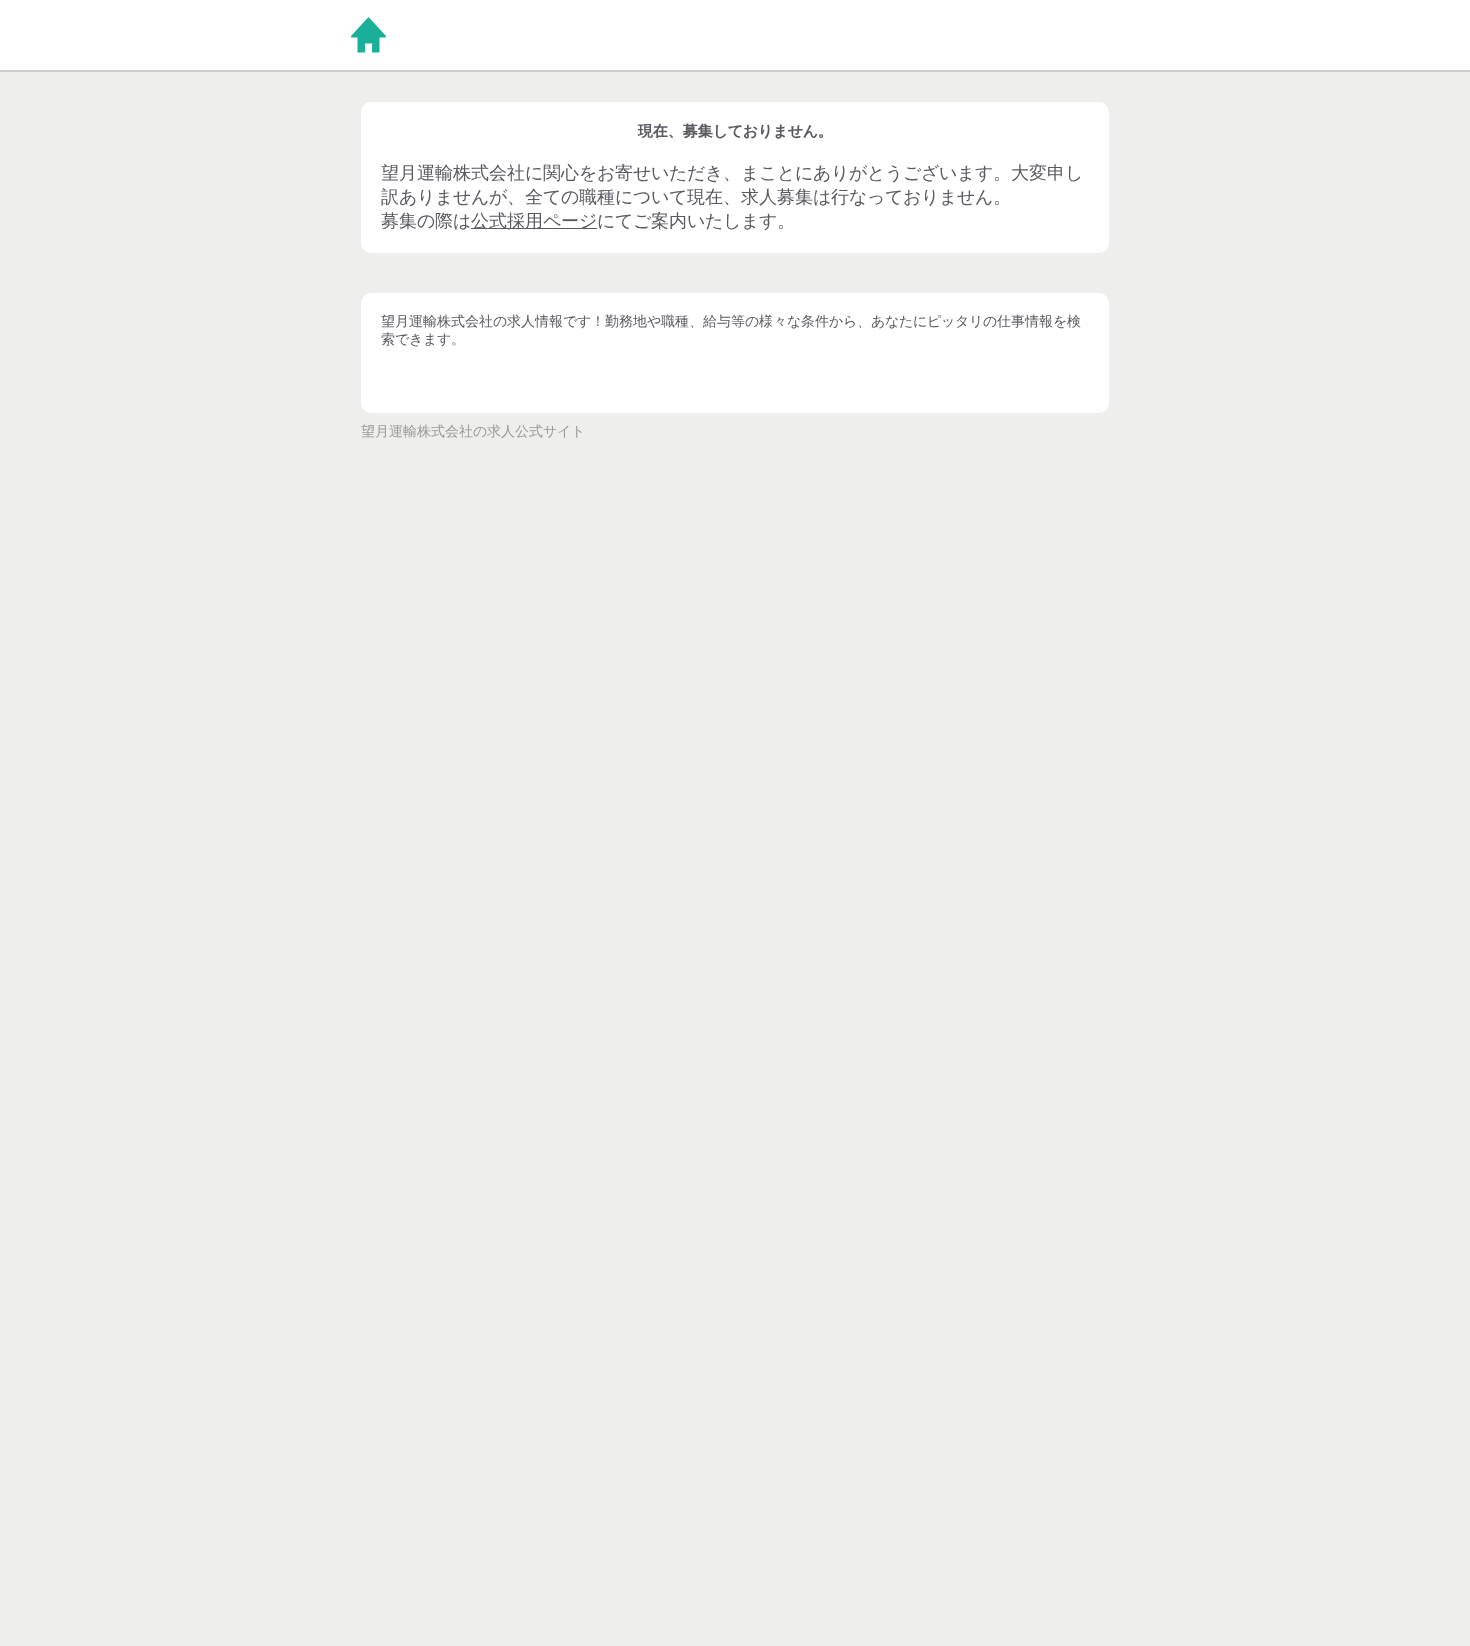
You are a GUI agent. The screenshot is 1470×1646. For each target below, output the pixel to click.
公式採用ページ (534, 221)
